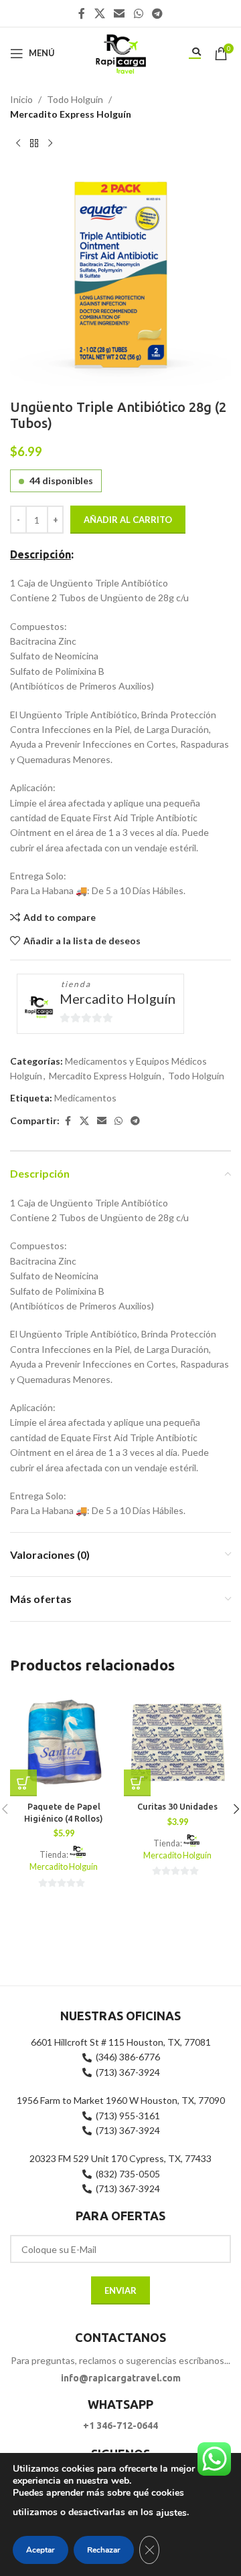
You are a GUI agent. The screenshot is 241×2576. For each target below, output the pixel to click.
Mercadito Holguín (117, 998)
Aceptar (41, 2550)
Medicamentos (85, 1098)
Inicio (21, 99)
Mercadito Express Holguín (71, 114)
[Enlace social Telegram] (157, 13)
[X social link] (99, 13)
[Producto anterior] (18, 144)
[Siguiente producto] (50, 144)
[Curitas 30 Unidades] (177, 1743)
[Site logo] (120, 52)
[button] (23, 1783)
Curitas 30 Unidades (177, 1806)
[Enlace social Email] (119, 13)
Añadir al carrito (128, 520)
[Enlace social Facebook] (82, 13)
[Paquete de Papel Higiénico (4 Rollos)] (64, 1743)
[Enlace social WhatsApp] (138, 13)
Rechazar (104, 2550)
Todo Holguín (75, 99)
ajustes (171, 2513)
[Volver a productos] (34, 144)
